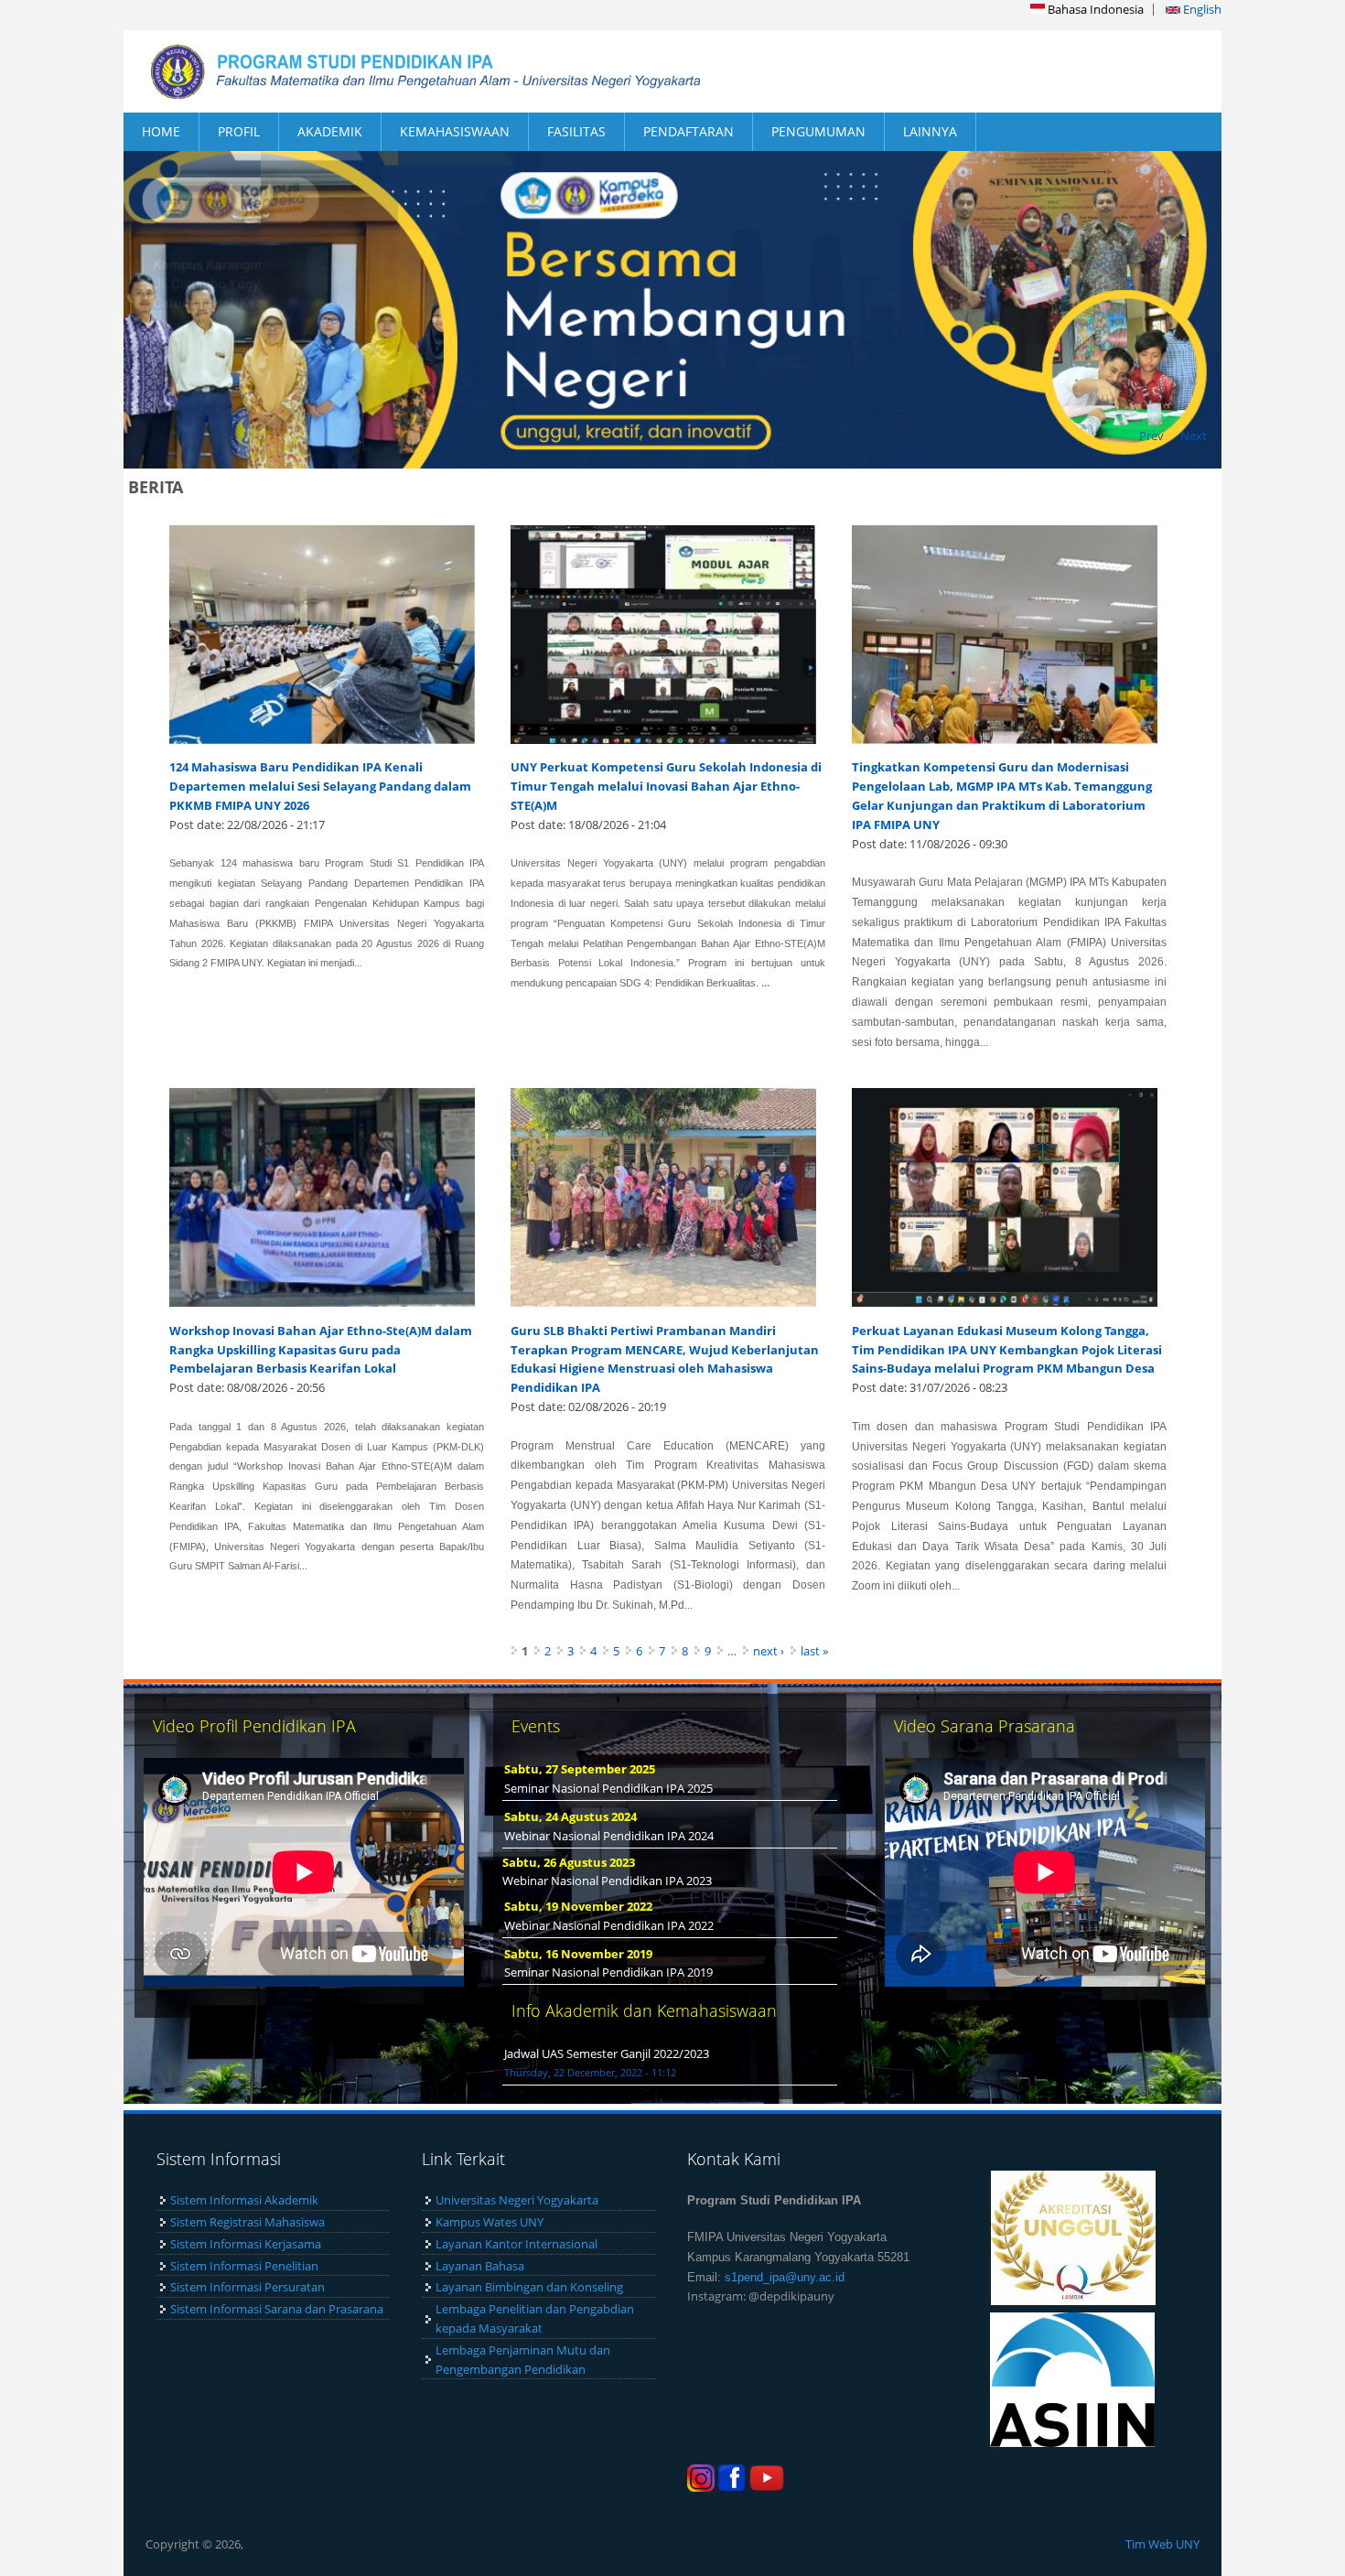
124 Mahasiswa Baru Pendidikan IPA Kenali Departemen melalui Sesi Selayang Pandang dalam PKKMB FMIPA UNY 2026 (320, 786)
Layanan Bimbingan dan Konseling (529, 2287)
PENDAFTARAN (689, 131)
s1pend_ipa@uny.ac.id (785, 2277)
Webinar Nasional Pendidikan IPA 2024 (609, 1836)
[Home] (398, 71)
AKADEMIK (330, 131)
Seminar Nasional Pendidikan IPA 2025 (608, 1788)
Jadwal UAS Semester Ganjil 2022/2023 (607, 2053)
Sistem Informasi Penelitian (244, 2266)
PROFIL (239, 131)
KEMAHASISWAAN (455, 131)
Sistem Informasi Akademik (244, 2200)
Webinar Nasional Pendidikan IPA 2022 (609, 1925)
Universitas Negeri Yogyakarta (517, 2200)
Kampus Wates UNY (490, 2222)
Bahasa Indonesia (1094, 9)
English (1201, 9)
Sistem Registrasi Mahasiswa (247, 2222)
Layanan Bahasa (480, 2266)
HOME (161, 131)
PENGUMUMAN (818, 131)
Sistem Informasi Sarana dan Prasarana (277, 2309)
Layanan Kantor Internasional (516, 2244)
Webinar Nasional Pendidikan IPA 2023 (607, 1881)
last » (814, 1651)
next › (769, 1651)
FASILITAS (576, 131)
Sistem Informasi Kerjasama (246, 2244)
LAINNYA (930, 131)
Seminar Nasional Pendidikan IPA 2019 (608, 1972)
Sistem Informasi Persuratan (247, 2287)
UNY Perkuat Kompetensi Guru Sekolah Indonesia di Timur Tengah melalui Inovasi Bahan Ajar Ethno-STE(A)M (666, 786)
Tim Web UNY (1162, 2544)
